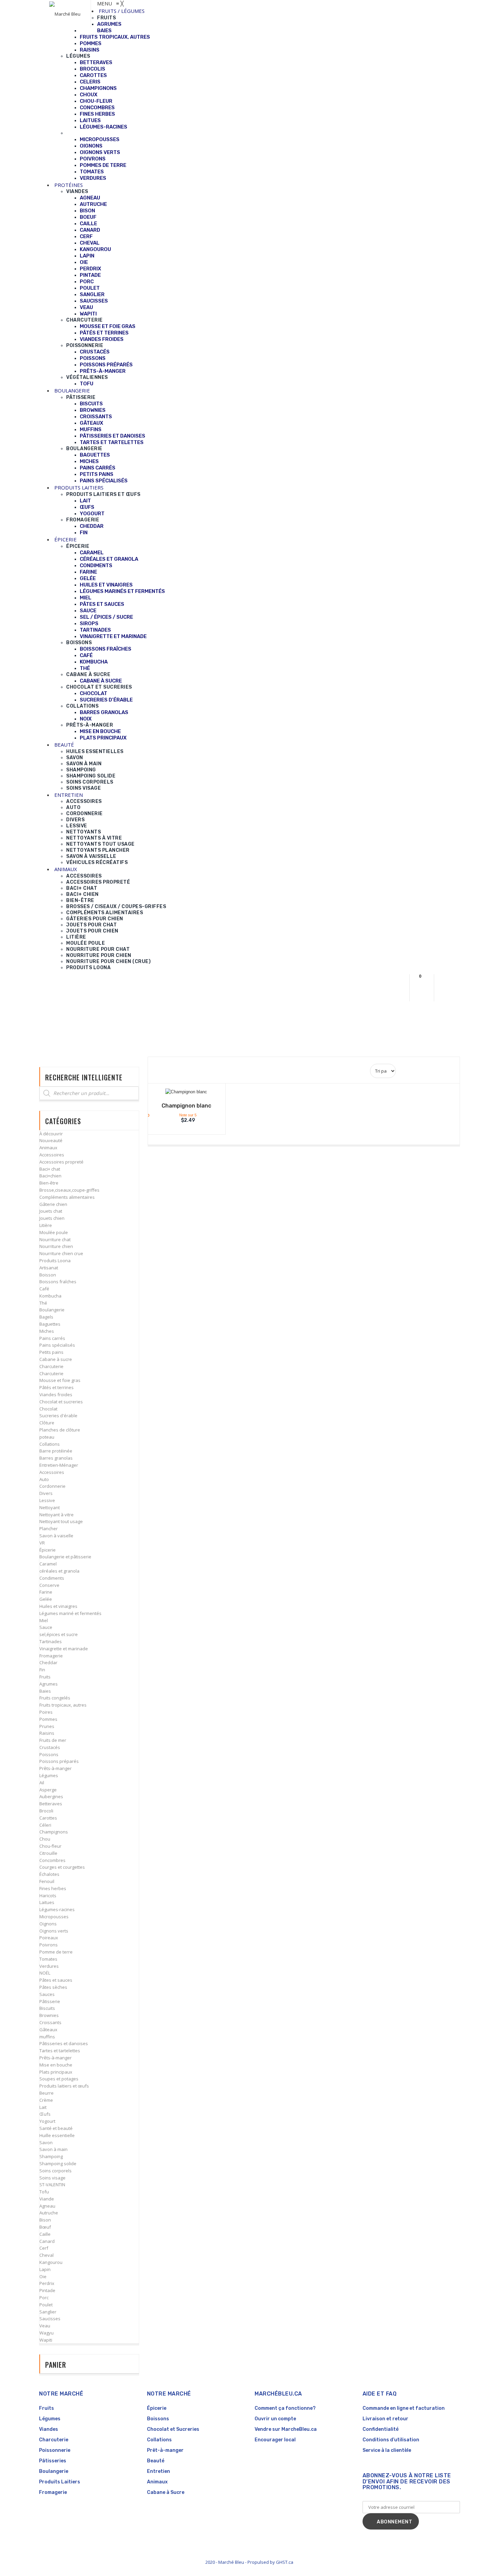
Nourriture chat (55, 1239)
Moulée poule (54, 1232)
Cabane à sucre (56, 1359)
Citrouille (48, 1853)
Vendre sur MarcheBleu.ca (286, 2429)
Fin (42, 1670)
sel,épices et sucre (59, 1634)
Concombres (52, 1860)
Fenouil (47, 1881)
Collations (50, 1444)
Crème (46, 2100)
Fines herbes (53, 1888)
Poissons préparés (59, 1761)
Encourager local (275, 2440)
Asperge (48, 1790)
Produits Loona (55, 1261)
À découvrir (51, 1134)
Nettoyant (50, 1507)
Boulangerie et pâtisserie (65, 1557)
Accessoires (52, 1155)
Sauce (46, 1627)
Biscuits (47, 2008)
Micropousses (54, 1917)
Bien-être (49, 1183)
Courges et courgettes (62, 1867)
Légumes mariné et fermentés (70, 1613)
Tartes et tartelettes (60, 2051)
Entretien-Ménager (59, 1465)
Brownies (49, 2015)
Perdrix (47, 2283)
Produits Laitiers (60, 2482)
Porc (44, 2298)
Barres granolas (56, 1458)
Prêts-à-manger (56, 1768)
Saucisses (50, 2319)
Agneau (47, 2206)
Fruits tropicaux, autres (63, 1705)
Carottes (48, 1818)
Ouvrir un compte (275, 2419)
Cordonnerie (52, 1486)
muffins (47, 2037)
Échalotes (49, 1874)
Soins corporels (56, 2171)
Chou (45, 1839)
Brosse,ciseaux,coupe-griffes (69, 1190)
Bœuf (45, 2227)
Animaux (48, 1148)
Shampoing (51, 2156)
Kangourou (51, 2262)
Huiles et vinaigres (58, 1606)
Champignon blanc (186, 1106)
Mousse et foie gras (60, 1380)
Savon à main (53, 2149)
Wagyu (47, 2333)
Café (44, 1289)
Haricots (48, 1896)
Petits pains (51, 1352)
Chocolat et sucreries (61, 1402)
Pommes (48, 1719)
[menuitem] (122, 11)
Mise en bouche (56, 2065)
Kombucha (50, 1296)
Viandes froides (56, 1395)
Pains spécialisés (57, 1345)
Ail (42, 1783)
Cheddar (48, 1662)
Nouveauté (51, 1140)
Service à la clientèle (387, 2450)
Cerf (44, 2248)
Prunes (47, 1726)
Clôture (47, 1423)
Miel (44, 1620)
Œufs (45, 2114)
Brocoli (46, 1811)
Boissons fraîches (58, 1282)
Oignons (48, 1924)
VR (42, 1543)
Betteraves (51, 1804)
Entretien (159, 2471)
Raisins (47, 1733)
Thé (43, 1303)
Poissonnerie (55, 2450)
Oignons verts (54, 1931)
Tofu (44, 2192)
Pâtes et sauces (56, 1980)
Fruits (45, 1677)
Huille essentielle (57, 2135)
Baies (45, 1691)
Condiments (52, 1578)
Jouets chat (51, 1211)
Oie (43, 2276)
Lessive (47, 1500)
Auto (44, 1479)
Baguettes (50, 1324)
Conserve (49, 1585)
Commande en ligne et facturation (404, 2408)
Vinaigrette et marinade (64, 1649)
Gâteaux (48, 2030)
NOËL (45, 1973)
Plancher (49, 1529)
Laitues (47, 1902)
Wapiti (46, 2340)
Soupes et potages (59, 2079)
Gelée (46, 1599)
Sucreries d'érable (58, 1416)
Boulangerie (52, 1310)
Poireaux (49, 1938)
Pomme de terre (56, 1952)
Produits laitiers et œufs (64, 2086)
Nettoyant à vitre (57, 1515)
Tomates (48, 1959)
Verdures (49, 1966)
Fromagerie (51, 1656)
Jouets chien (52, 1218)
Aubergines (51, 1796)
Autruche (49, 2213)
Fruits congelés (55, 1698)
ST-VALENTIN (52, 2185)
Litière (46, 1225)
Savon (46, 2142)
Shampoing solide (58, 2164)
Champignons (54, 1832)
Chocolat (48, 1409)
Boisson (48, 1275)
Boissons (158, 2419)
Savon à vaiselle (56, 1536)
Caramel (48, 1564)
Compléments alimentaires (67, 1197)
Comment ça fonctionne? (285, 2408)
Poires (46, 1712)
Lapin (45, 2269)
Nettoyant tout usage (61, 1521)
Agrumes (49, 1684)
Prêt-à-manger (165, 2450)
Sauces (47, 1994)
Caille (45, 2234)
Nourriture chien (56, 1246)
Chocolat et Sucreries (173, 2429)
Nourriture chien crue (61, 1253)
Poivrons (49, 1945)
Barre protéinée (56, 1451)
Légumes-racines (57, 1909)
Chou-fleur (50, 1846)
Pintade (47, 2290)
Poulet (46, 2305)
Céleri (45, 1825)
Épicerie (48, 1550)
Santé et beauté (56, 2128)
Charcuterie (51, 1366)
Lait (43, 2107)
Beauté (156, 2461)
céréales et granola (59, 1571)
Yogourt (47, 2121)
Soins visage (52, 2178)
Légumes (49, 1775)
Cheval (47, 2255)
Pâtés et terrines (57, 1387)
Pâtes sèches (53, 1987)
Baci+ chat (50, 1169)
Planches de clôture (60, 1430)
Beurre (47, 2093)
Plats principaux (56, 2072)
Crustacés (50, 1747)
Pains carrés (52, 1338)
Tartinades (51, 1641)
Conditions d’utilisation (391, 2440)
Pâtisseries (53, 2461)
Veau (45, 2326)
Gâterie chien (53, 1204)
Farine (46, 1592)
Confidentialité (381, 2429)
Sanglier (48, 2312)
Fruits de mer (53, 1740)
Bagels (46, 1317)
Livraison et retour (385, 2419)
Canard (47, 2241)
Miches (47, 1331)
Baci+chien (50, 1176)
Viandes (49, 2429)
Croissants (50, 2022)
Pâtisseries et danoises (64, 2043)
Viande (47, 2199)
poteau (47, 1437)
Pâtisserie (50, 2001)
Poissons (49, 1754)
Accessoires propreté (61, 1162)
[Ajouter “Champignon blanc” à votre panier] (182, 1093)
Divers (46, 1493)
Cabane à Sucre (166, 2492)
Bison (45, 2220)
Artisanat (49, 1268)
